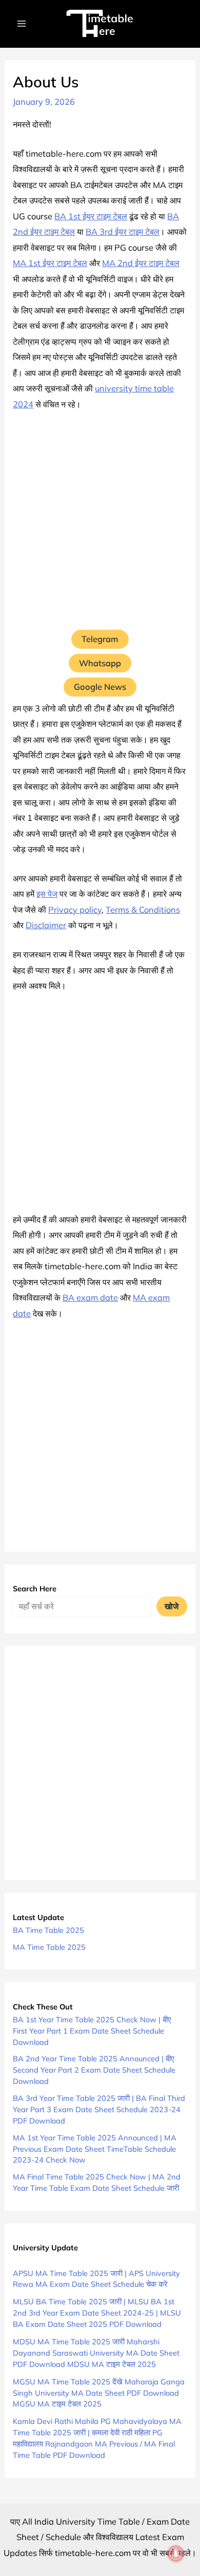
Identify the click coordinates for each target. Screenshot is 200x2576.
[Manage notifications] (176, 2553)
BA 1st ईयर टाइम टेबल (91, 216)
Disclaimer (46, 925)
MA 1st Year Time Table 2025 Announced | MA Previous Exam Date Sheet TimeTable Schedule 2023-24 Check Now (95, 2149)
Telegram (100, 639)
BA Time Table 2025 (48, 1930)
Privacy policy (75, 910)
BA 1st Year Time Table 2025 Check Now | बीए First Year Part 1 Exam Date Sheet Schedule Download (92, 2031)
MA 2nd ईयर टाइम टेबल (141, 263)
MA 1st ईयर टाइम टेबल (50, 263)
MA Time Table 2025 (49, 1947)
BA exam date (90, 1298)
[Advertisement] (100, 525)
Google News (100, 687)
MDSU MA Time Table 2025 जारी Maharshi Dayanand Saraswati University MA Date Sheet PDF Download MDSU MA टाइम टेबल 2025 (96, 2353)
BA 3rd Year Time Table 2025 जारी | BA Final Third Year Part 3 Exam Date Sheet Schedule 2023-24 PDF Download (99, 2109)
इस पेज (47, 894)
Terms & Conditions (143, 910)
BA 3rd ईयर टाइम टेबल (123, 232)
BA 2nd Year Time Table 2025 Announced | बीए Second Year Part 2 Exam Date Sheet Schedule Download (94, 2070)
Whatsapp (100, 663)
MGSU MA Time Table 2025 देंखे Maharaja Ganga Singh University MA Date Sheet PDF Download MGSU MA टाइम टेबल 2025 (99, 2393)
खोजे (172, 1606)
